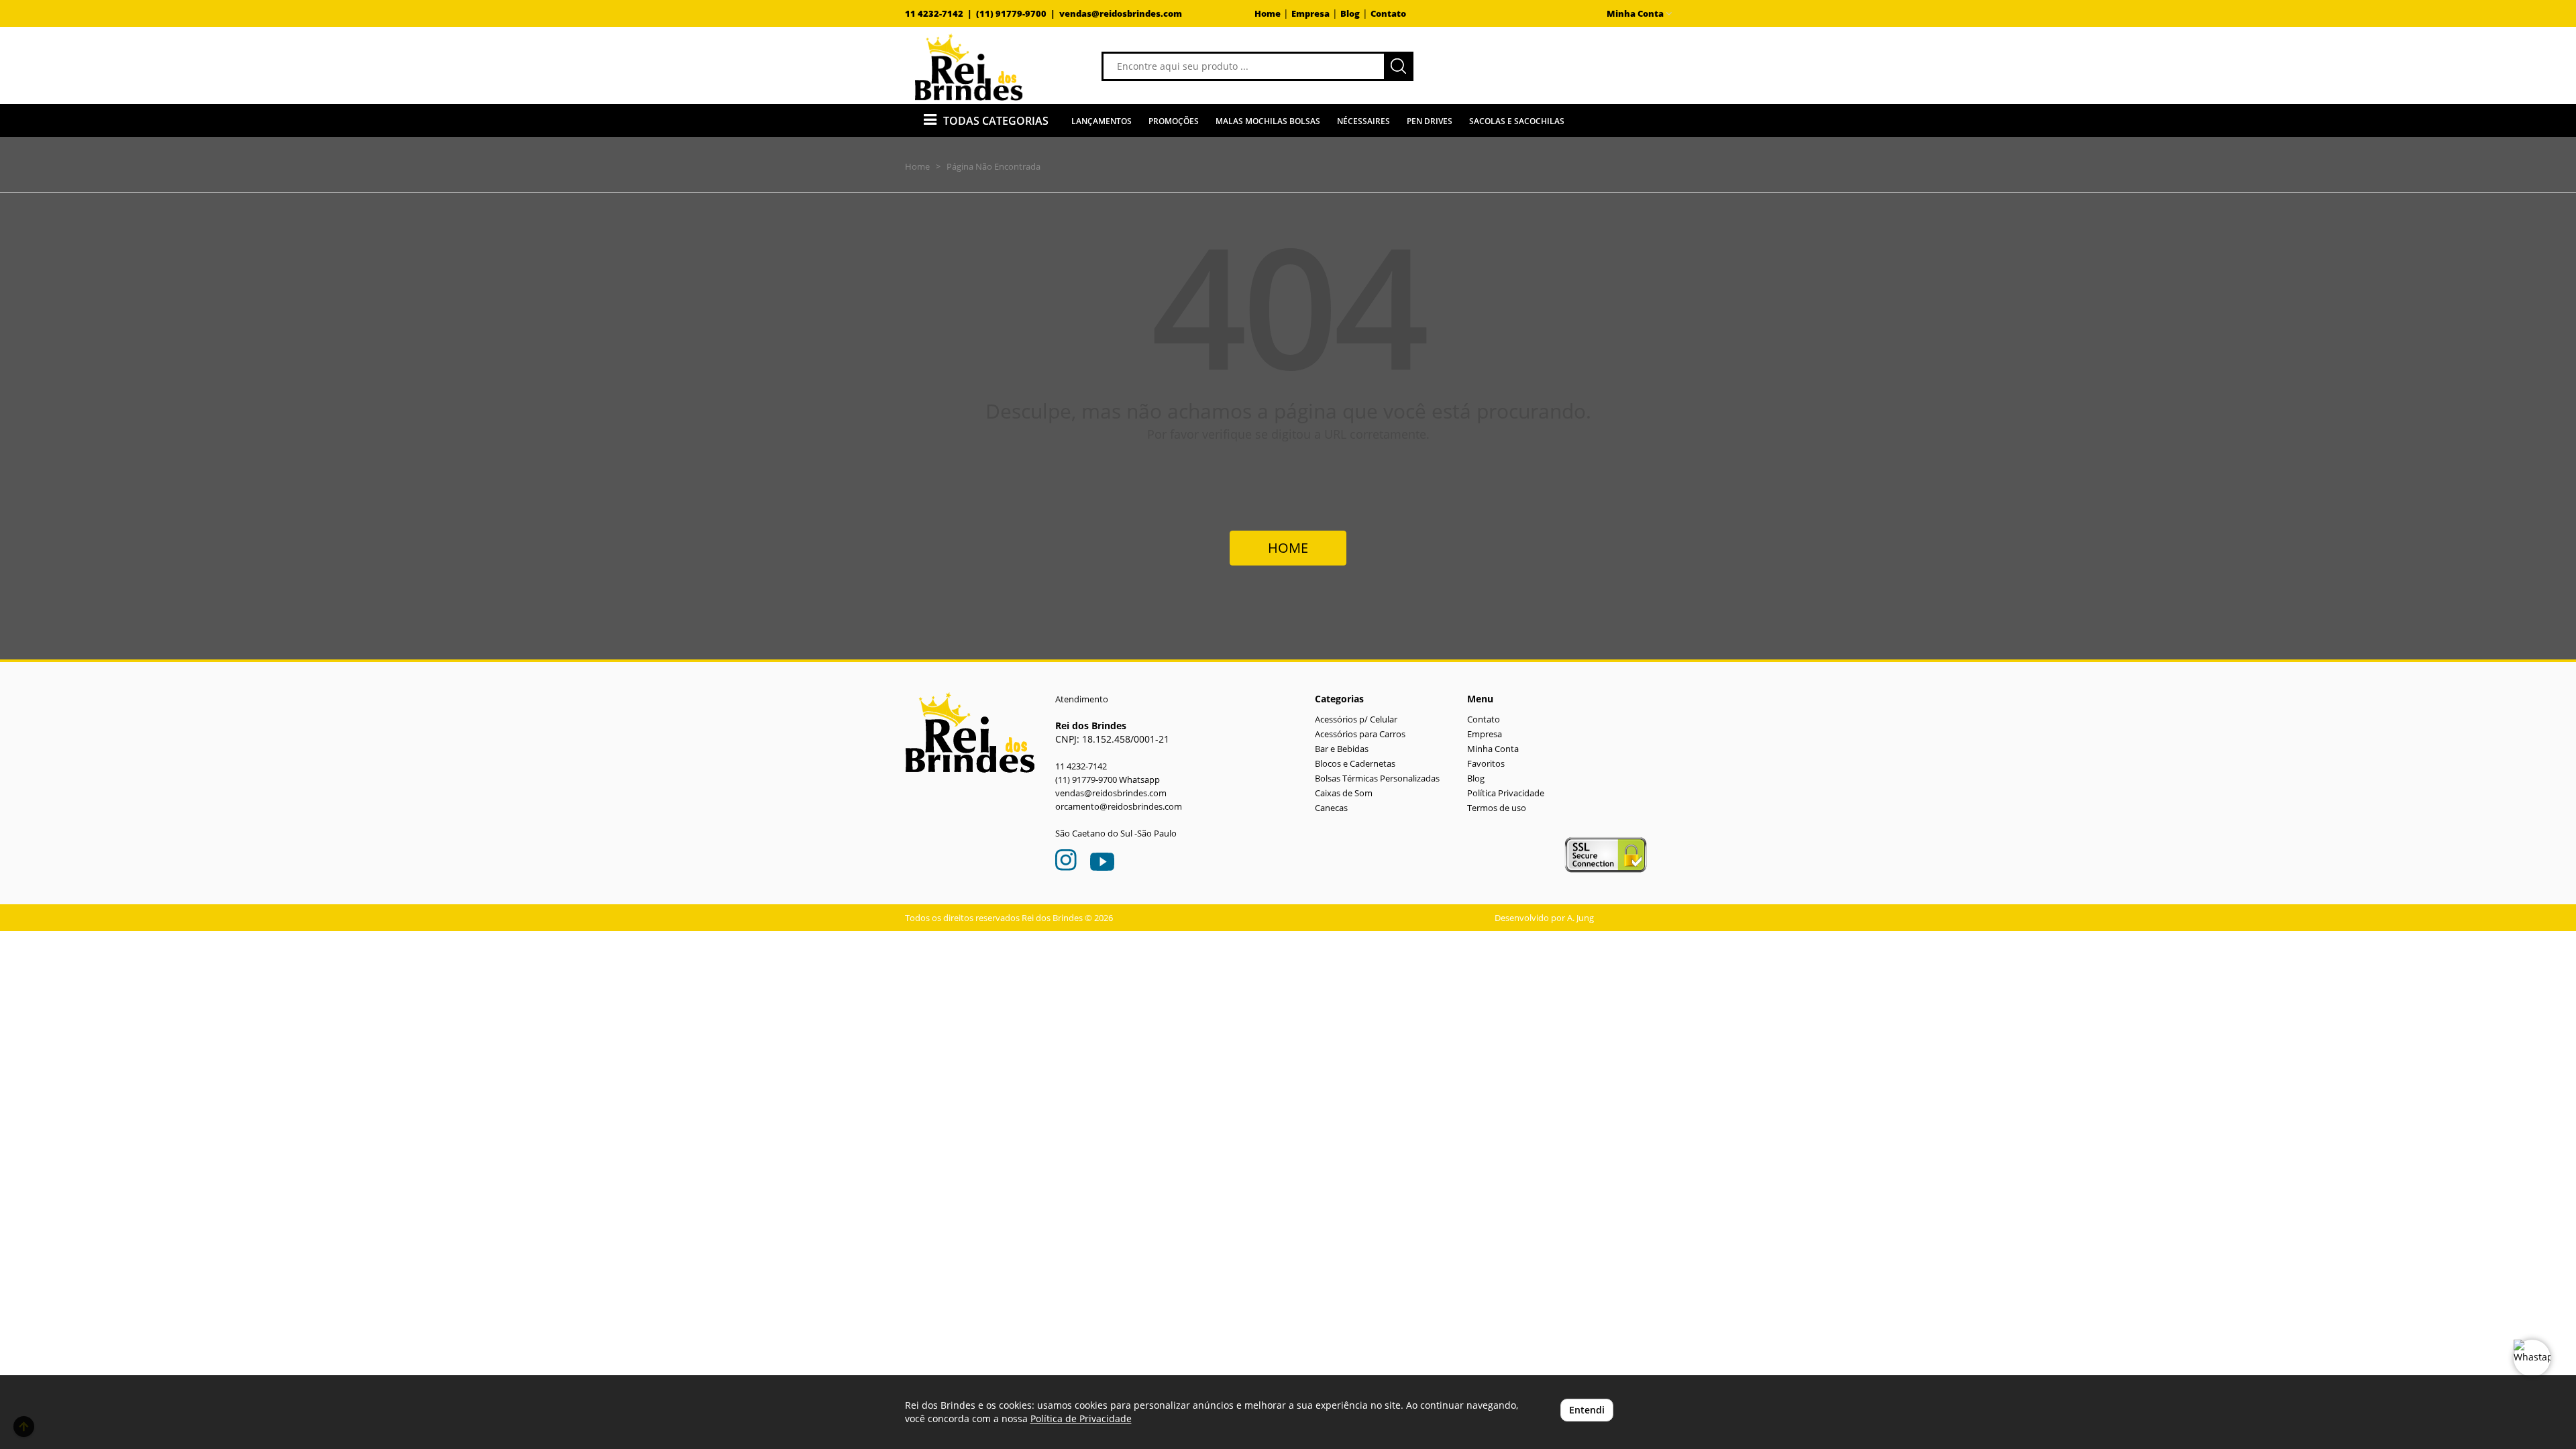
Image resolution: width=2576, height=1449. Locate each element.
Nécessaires (1363, 121)
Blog (1350, 14)
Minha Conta (1493, 749)
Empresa (1310, 14)
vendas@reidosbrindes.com (1121, 14)
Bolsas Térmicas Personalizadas (1377, 779)
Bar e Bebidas (1342, 749)
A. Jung (1580, 918)
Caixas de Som (1344, 793)
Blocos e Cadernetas (1355, 764)
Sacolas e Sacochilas (1517, 121)
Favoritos (1486, 764)
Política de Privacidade (1081, 1418)
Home (1268, 14)
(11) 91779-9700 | (1018, 14)
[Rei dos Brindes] (969, 67)
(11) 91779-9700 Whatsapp (1108, 780)
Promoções (1174, 121)
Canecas (1331, 808)
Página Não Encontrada (994, 166)
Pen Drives (1430, 121)
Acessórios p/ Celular (1356, 719)
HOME (1288, 548)
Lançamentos (1102, 121)
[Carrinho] (1566, 65)
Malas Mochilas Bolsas (1268, 121)
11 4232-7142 (1081, 766)
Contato (1388, 14)
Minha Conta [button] (1636, 14)
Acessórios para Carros (1360, 734)
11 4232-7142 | (941, 14)
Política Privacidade (1506, 793)
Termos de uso (1497, 808)
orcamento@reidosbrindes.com (1119, 807)
